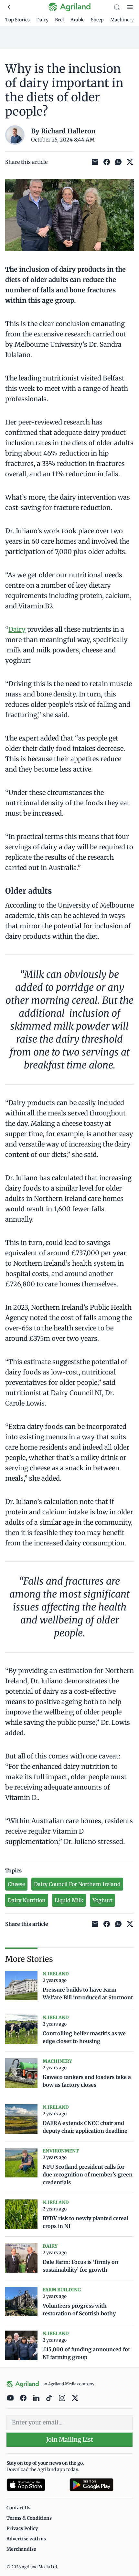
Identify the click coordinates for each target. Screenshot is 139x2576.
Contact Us (18, 2508)
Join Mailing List (70, 2440)
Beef (59, 20)
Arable (77, 20)
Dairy (42, 20)
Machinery (122, 20)
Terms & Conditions (29, 2518)
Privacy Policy (22, 2528)
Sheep (97, 20)
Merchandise (21, 2549)
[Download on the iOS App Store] (35, 2485)
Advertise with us (26, 2539)
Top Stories (17, 20)
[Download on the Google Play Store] (101, 2485)
